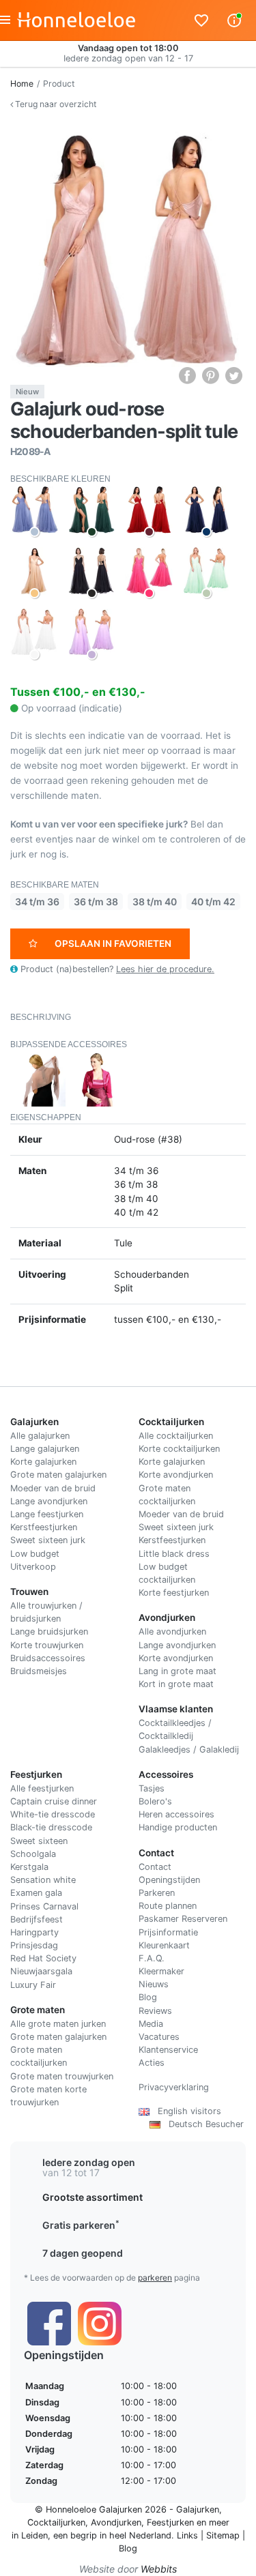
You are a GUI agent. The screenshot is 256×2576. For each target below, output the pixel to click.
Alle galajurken (40, 1436)
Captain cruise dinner (54, 1801)
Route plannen (168, 1906)
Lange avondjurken (49, 1501)
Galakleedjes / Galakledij (189, 1750)
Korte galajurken (43, 1462)
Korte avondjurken (176, 1475)
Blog (148, 1997)
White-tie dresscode (53, 1814)
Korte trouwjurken (47, 1645)
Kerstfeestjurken (44, 1527)
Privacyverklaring (174, 2087)
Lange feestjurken (47, 1514)
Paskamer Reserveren (183, 1919)
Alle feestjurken (42, 1788)
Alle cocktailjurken (176, 1436)
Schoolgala (33, 1854)
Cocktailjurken (56, 2522)
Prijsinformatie (168, 1932)
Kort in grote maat (176, 1684)
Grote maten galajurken (58, 1475)
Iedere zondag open (89, 2162)
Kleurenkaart (164, 1945)
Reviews (155, 2011)
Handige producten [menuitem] (178, 1827)
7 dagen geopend (83, 2253)
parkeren (155, 2278)
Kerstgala (29, 1867)
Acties (152, 2063)
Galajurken (198, 2509)
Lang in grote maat (177, 1671)
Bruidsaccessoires (48, 1658)
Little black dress (174, 1554)
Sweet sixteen (39, 1841)
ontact (158, 1867)
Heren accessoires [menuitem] (176, 1814)
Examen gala (36, 1893)
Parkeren (157, 1893)
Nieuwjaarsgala (41, 1971)
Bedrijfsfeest (37, 1919)
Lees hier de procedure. (165, 969)
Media (151, 2024)
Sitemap (223, 2535)
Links (187, 2535)
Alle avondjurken (172, 1631)
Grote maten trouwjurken (62, 2076)
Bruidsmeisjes (39, 1671)
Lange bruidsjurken (49, 1631)
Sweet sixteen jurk (48, 1540)
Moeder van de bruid (53, 1488)
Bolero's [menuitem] (155, 1801)
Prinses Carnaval (44, 1906)
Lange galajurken (45, 1449)
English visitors (185, 2111)
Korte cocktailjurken (179, 1449)
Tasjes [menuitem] (152, 1788)
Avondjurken (116, 2522)
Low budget (35, 1554)
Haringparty (34, 1932)
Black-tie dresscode (51, 1827)
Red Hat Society (43, 1958)
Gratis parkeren (81, 2225)
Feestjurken (170, 2522)
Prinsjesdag (34, 1945)
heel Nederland (140, 2535)
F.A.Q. (152, 1958)
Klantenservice (168, 2050)
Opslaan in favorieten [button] (113, 943)
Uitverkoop (33, 1567)
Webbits (159, 2569)
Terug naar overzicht (55, 104)
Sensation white (43, 1880)
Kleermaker (161, 1971)
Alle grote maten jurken (58, 2024)
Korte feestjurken (174, 1593)
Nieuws (154, 1984)
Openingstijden (169, 1880)
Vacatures (159, 2037)
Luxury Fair (33, 1985)
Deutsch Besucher (202, 2124)
